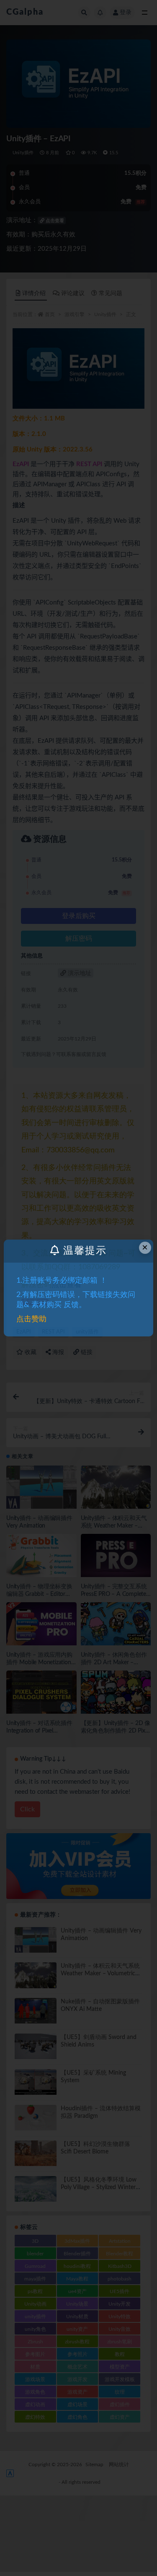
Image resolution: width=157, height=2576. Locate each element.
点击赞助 (31, 1319)
